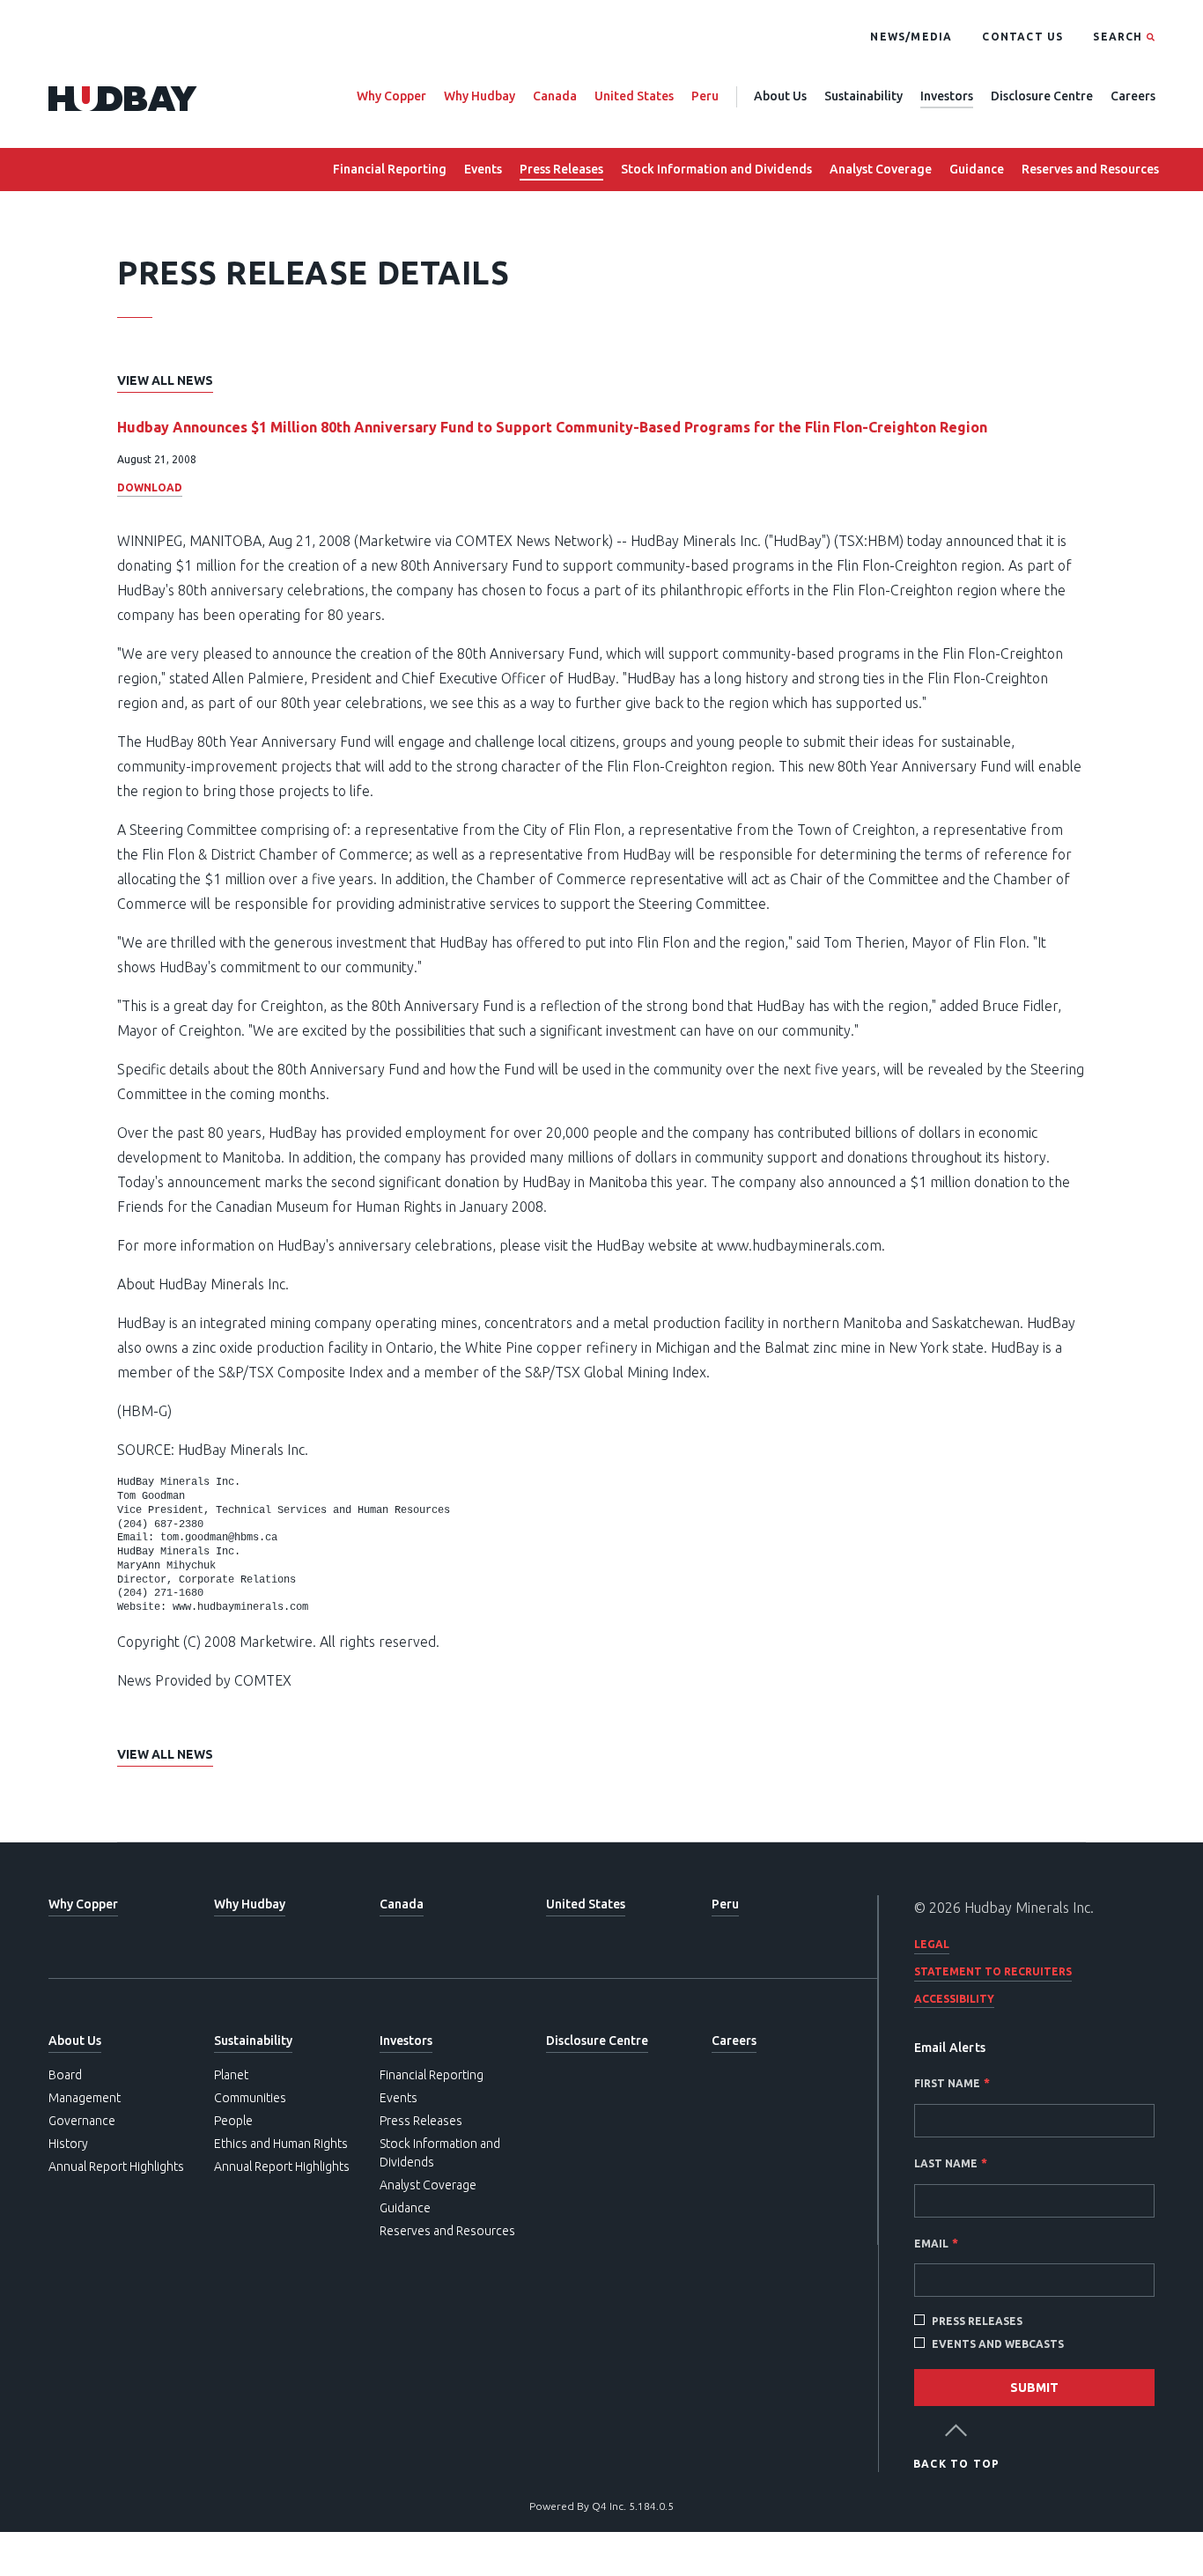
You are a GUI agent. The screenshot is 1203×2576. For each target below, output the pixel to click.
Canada (555, 96)
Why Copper (391, 96)
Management (85, 2098)
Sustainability (864, 96)
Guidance (977, 169)
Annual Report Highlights (116, 2166)
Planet (231, 2075)
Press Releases (561, 169)
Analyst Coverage (881, 169)
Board (65, 2075)
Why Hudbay (480, 96)
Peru (705, 96)
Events (483, 169)
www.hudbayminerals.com (799, 1245)
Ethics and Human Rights (281, 2144)
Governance (82, 2121)
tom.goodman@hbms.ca (219, 1538)
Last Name (946, 2163)
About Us (780, 96)
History (68, 2144)
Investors (947, 96)
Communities (250, 2098)
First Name (947, 2083)
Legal (932, 1944)
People (233, 2121)
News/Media (911, 37)
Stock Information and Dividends (716, 169)
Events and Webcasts (998, 2344)
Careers (1133, 96)
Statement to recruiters (993, 1971)
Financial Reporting (390, 169)
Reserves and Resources (1090, 169)
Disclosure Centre (1042, 96)
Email (931, 2244)
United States (634, 96)
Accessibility (954, 1999)
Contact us (1022, 37)
